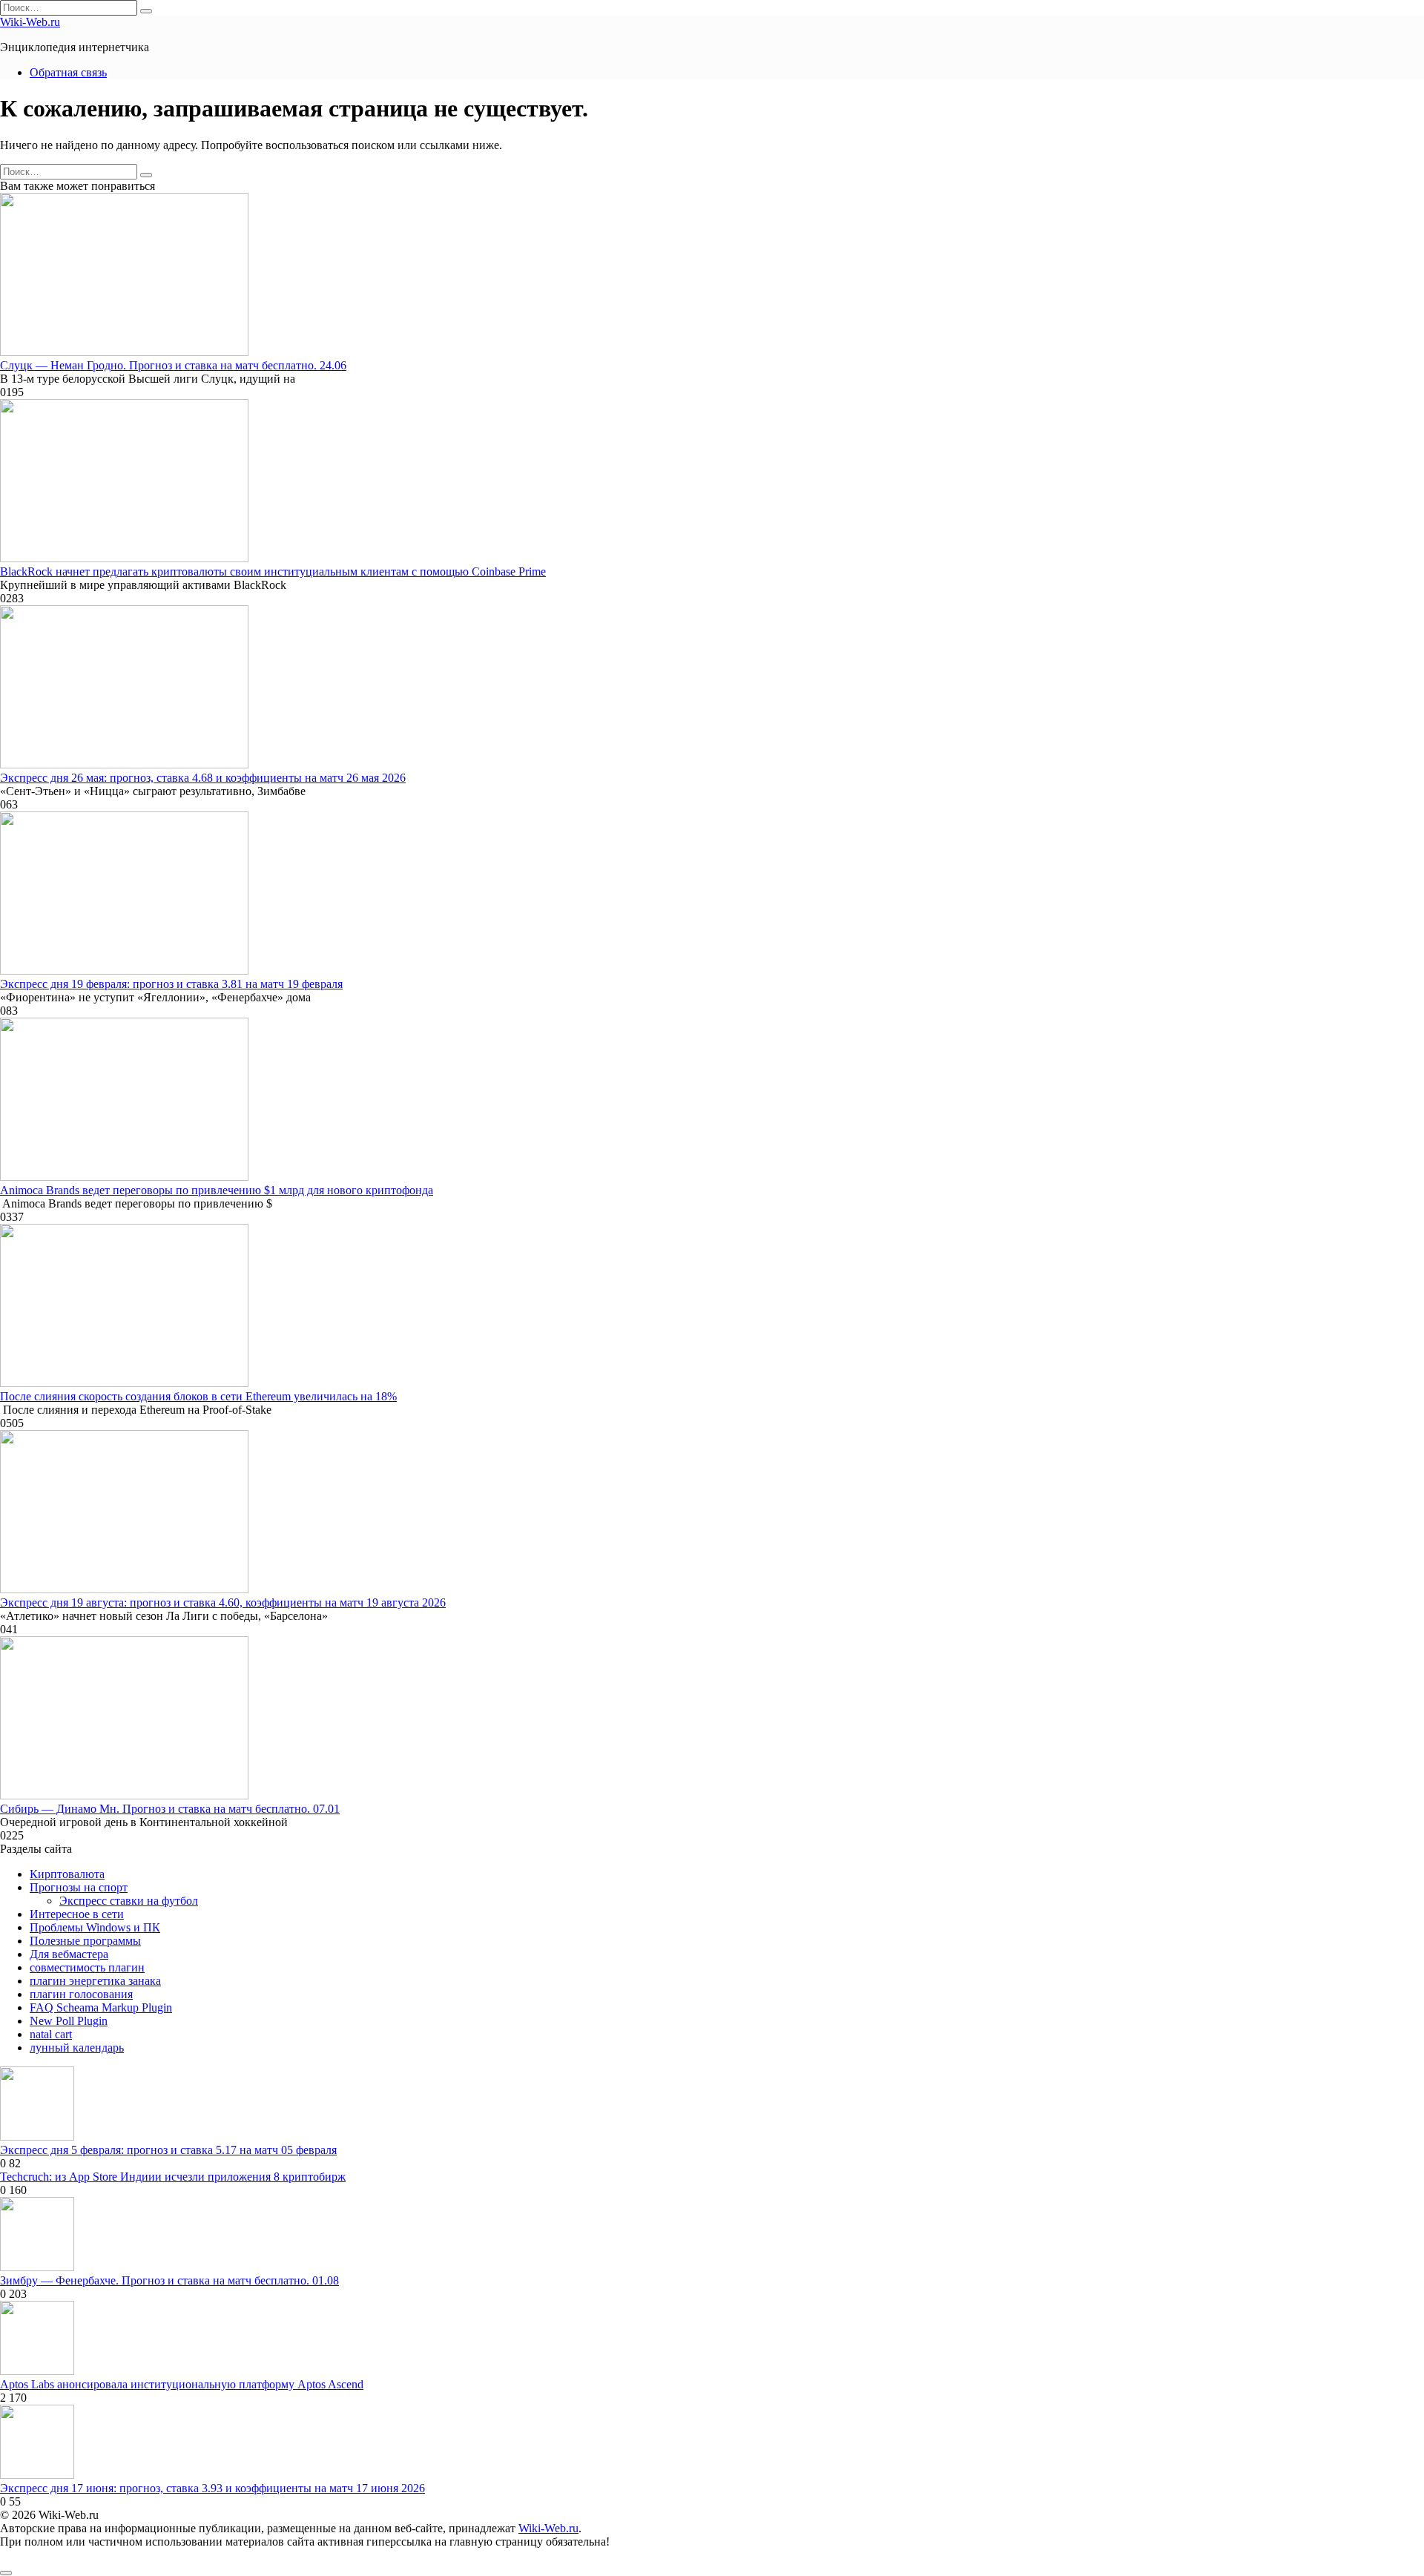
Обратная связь (68, 72)
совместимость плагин (87, 1967)
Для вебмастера (69, 1954)
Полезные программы (85, 1941)
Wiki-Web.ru (30, 22)
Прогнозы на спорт (79, 1887)
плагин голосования (81, 1994)
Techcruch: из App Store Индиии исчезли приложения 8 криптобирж (173, 2177)
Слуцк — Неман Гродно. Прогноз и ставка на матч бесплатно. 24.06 (173, 365)
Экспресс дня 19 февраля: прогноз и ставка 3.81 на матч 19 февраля (171, 984)
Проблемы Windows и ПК (95, 1927)
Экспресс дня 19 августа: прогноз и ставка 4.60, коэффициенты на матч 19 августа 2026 (223, 1602)
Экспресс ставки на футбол (129, 1901)
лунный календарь (77, 2048)
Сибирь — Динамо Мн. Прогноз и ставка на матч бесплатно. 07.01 (170, 1809)
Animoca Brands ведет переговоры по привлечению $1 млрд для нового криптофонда (217, 1190)
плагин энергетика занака (95, 1981)
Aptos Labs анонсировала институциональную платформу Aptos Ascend (182, 2384)
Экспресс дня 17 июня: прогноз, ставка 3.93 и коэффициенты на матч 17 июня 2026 (212, 2488)
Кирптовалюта (67, 1874)
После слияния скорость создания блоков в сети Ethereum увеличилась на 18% (198, 1396)
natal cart (51, 2034)
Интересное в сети (77, 1914)
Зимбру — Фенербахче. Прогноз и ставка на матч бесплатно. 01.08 (169, 2280)
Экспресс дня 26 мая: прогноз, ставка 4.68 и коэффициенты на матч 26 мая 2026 (203, 778)
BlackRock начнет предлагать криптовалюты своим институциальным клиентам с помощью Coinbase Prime (273, 571)
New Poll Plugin (69, 2021)
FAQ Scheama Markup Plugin (101, 2007)
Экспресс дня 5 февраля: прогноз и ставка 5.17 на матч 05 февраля (168, 2150)
